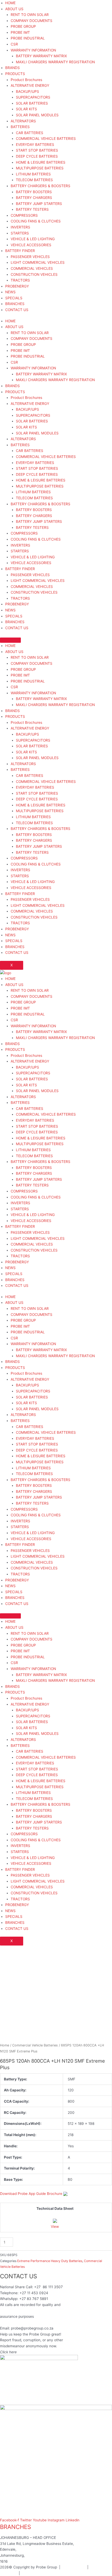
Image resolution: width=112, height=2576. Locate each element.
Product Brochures (26, 80)
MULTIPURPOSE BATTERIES (40, 168)
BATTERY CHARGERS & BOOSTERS (41, 186)
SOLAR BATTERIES (32, 103)
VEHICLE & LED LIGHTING (33, 239)
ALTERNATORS (23, 121)
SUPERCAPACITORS (33, 97)
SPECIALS (14, 298)
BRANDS (13, 68)
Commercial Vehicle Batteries (35, 2045)
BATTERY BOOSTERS (34, 192)
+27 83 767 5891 (34, 2299)
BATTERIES (20, 127)
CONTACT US (17, 310)
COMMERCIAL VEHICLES (32, 268)
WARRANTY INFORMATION (33, 50)
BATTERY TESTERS (32, 209)
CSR (14, 44)
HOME (10, 3)
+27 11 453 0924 (34, 2293)
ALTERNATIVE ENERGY (30, 85)
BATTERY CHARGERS (34, 198)
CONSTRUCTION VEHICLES (34, 274)
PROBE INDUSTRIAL (28, 38)
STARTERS (20, 233)
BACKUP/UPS (27, 91)
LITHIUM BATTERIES (33, 174)
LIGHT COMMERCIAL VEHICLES (38, 262)
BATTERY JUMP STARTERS (39, 204)
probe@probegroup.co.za (32, 2328)
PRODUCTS (15, 74)
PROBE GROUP (23, 26)
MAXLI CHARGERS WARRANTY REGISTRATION (55, 62)
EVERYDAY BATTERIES (35, 145)
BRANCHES (15, 304)
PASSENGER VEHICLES (30, 257)
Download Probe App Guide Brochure (31, 2194)
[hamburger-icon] (10, 640)
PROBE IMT (20, 32)
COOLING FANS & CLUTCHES (36, 221)
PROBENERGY (17, 286)
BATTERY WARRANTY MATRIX (41, 56)
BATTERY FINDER (20, 251)
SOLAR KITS (26, 109)
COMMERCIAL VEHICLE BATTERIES (46, 139)
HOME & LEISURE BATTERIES (41, 162)
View (55, 2227)
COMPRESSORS (24, 215)
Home (5, 2045)
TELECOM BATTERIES (34, 180)
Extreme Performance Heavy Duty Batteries (50, 2261)
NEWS (10, 292)
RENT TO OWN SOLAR (30, 15)
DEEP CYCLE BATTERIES (37, 156)
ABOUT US (14, 9)
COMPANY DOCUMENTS (32, 21)
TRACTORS (20, 280)
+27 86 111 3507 (48, 2287)
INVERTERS (20, 227)
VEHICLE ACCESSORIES (31, 245)
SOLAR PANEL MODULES (37, 115)
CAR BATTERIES (30, 133)
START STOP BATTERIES (37, 150)
